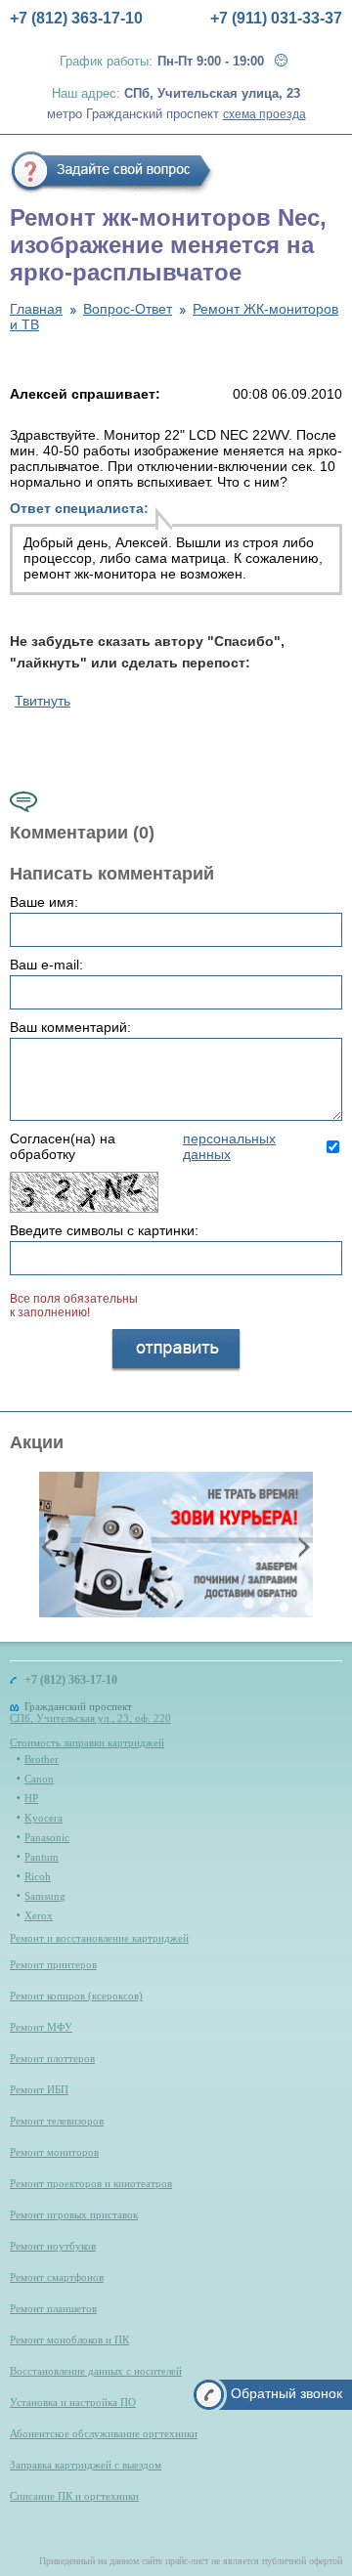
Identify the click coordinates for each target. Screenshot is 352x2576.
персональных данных (229, 1146)
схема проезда (264, 114)
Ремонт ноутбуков (53, 2246)
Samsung (45, 1896)
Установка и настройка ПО (73, 2402)
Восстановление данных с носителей (96, 2371)
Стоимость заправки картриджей (87, 1742)
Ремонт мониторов (54, 2152)
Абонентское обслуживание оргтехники (104, 2433)
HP (31, 1798)
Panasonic (47, 1837)
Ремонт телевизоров (57, 2121)
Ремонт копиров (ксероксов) (76, 1996)
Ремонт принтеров (53, 1964)
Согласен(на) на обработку (143, 1146)
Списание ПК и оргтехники (74, 2496)
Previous (49, 1546)
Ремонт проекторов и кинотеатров (91, 2183)
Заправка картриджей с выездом (86, 2465)
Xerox (39, 1915)
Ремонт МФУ (41, 2027)
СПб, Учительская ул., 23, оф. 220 (90, 1718)
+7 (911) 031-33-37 (276, 18)
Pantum (42, 1857)
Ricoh (38, 1876)
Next (302, 1546)
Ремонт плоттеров (52, 2058)
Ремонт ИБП (39, 2089)
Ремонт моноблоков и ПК (69, 2340)
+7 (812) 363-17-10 (76, 18)
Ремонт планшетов (53, 2308)
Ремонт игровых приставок (74, 2214)
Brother (42, 1759)
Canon (39, 1779)
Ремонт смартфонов (57, 2277)
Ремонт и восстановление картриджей (99, 1938)
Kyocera (44, 1818)
